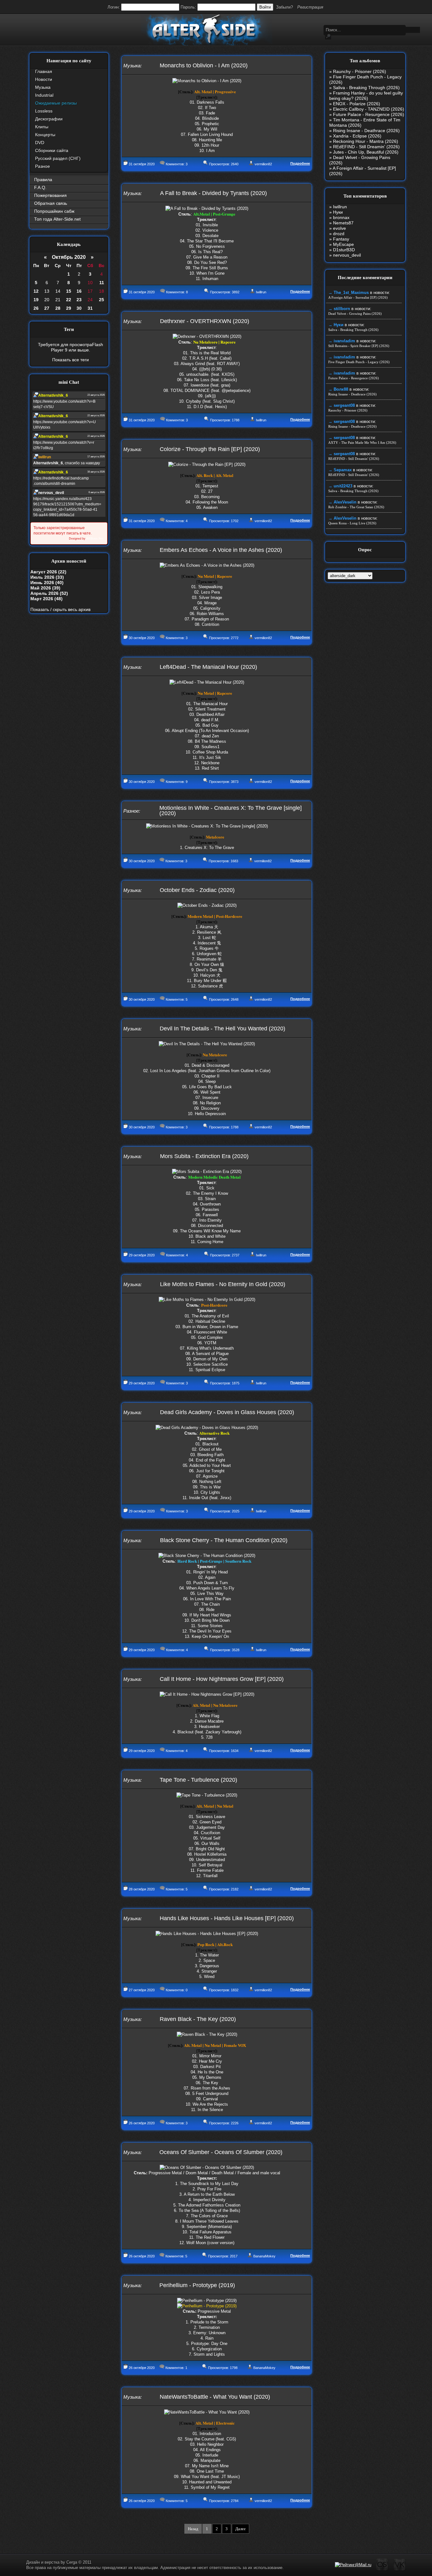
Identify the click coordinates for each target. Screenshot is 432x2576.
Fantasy (341, 239)
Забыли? (284, 7)
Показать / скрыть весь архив (60, 609)
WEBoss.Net (95, 539)
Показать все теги (71, 360)
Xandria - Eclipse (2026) (357, 136)
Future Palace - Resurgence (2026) (369, 114)
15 (69, 291)
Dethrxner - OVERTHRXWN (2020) (205, 321)
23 (79, 300)
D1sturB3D (344, 250)
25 (102, 300)
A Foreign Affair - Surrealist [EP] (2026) (358, 297)
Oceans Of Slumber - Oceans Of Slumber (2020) (221, 2152)
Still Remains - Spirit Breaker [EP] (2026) (359, 346)
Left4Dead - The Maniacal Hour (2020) (208, 667)
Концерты (45, 135)
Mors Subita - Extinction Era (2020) (204, 1156)
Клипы (42, 127)
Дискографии (49, 119)
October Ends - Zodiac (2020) (197, 890)
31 (90, 308)
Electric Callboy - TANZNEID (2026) (369, 109)
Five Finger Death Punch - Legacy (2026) (359, 362)
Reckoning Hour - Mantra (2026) (366, 141)
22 (69, 300)
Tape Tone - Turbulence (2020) (198, 1780)
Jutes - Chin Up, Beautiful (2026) (366, 152)
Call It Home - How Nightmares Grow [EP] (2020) (222, 1679)
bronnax (341, 217)
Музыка (43, 87)
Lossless (44, 111)
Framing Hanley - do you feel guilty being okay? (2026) (366, 96)
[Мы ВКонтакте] (400, 2570)
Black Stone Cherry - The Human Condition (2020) (224, 1540)
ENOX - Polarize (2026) (357, 104)
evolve (339, 228)
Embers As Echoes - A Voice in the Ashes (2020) (221, 550)
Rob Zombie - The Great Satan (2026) (356, 507)
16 (79, 291)
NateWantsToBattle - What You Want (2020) (215, 2397)
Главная (44, 71)
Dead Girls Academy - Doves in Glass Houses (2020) (227, 1412)
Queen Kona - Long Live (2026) (352, 523)
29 (69, 308)
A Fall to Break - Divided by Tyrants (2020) (213, 193)
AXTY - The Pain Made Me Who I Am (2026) (362, 443)
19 (36, 300)
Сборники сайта (52, 150)
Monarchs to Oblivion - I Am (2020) (204, 65)
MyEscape (343, 244)
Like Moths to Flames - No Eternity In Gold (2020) (223, 1284)
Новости (44, 79)
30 (79, 308)
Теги (69, 329)
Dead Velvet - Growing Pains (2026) (355, 314)
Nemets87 (343, 223)
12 (36, 291)
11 (102, 283)
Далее (241, 2529)
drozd (339, 234)
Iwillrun (261, 292)
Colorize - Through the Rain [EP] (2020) (210, 449)
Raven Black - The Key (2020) (198, 2019)
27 (47, 308)
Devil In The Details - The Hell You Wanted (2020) (222, 1029)
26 (36, 308)
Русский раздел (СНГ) (58, 158)
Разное (43, 166)
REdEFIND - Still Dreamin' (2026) (366, 147)
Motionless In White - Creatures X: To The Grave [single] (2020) (231, 811)
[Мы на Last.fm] (382, 2570)
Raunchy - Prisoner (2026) (360, 71)
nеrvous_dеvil (347, 255)
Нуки (338, 212)
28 (58, 308)
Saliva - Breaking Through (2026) (366, 88)
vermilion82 (263, 164)
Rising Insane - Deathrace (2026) (366, 131)
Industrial (44, 95)
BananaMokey (264, 2256)
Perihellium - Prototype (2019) (197, 2285)
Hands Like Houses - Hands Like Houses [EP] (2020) (227, 1918)
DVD (40, 143)
